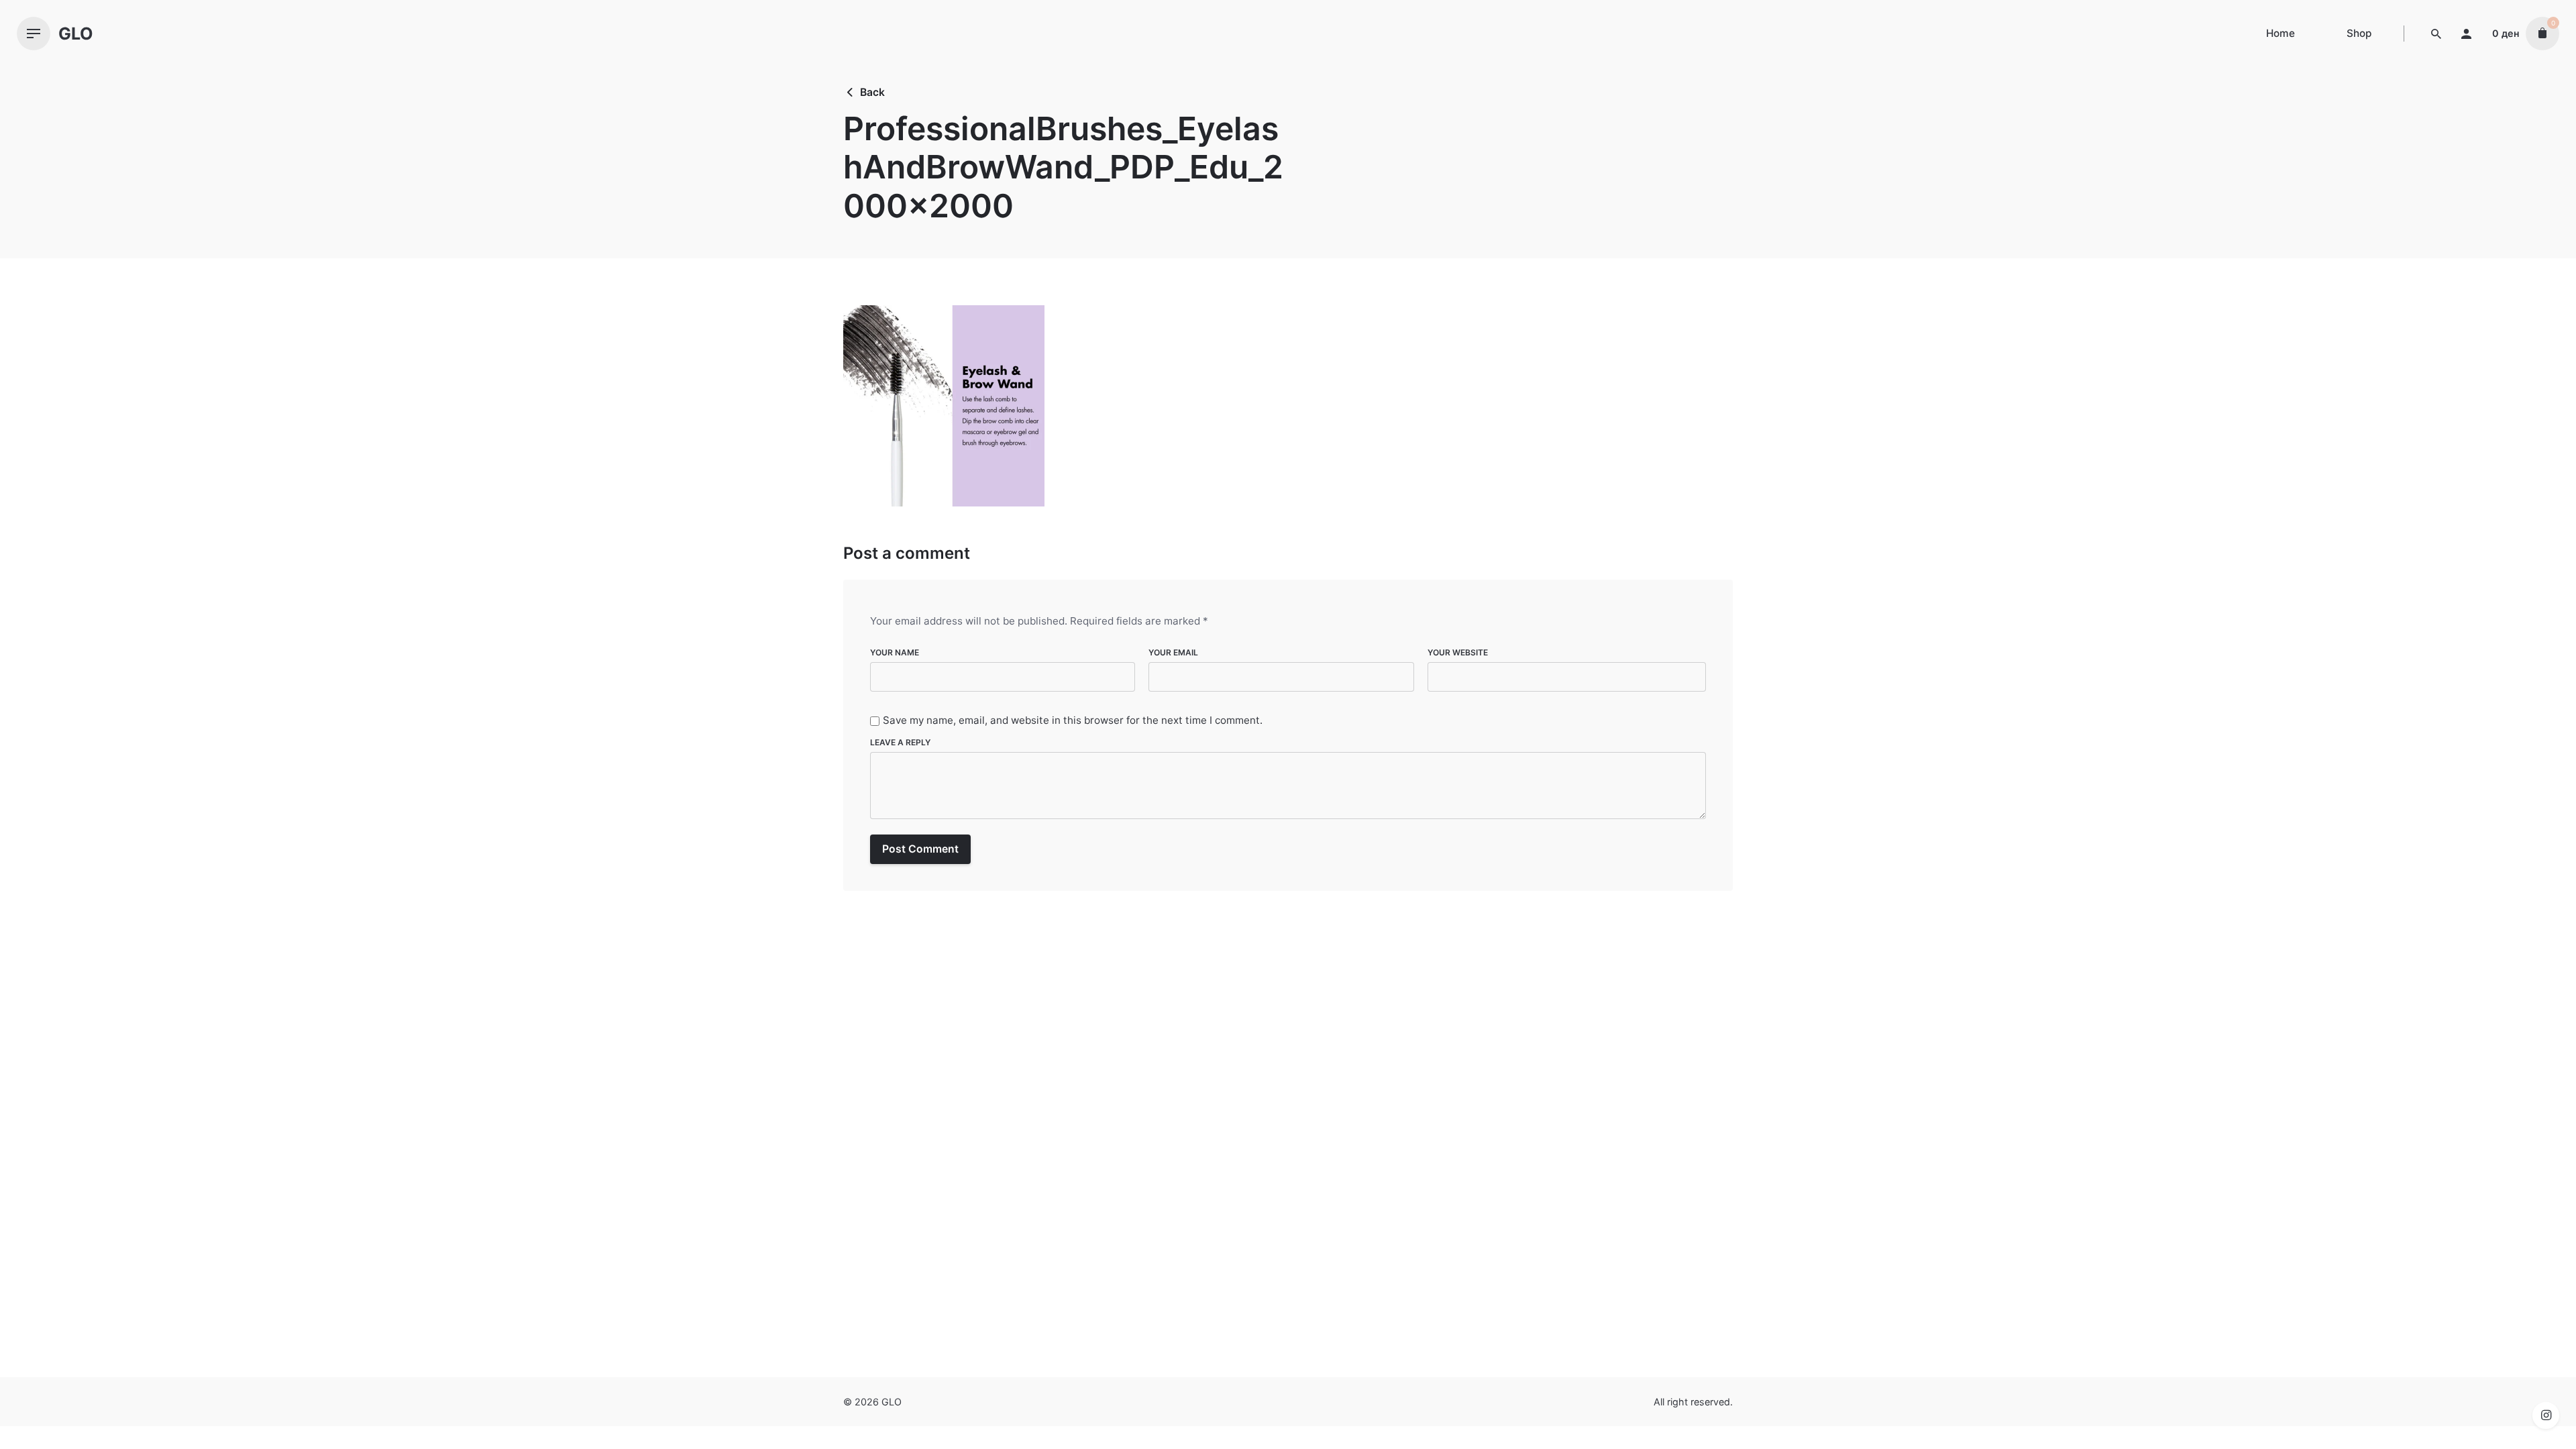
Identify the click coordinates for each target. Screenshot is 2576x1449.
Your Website (1458, 652)
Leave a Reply (900, 742)
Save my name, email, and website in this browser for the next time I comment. (1073, 721)
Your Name (895, 652)
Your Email (1173, 652)
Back (872, 92)
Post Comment (920, 849)
